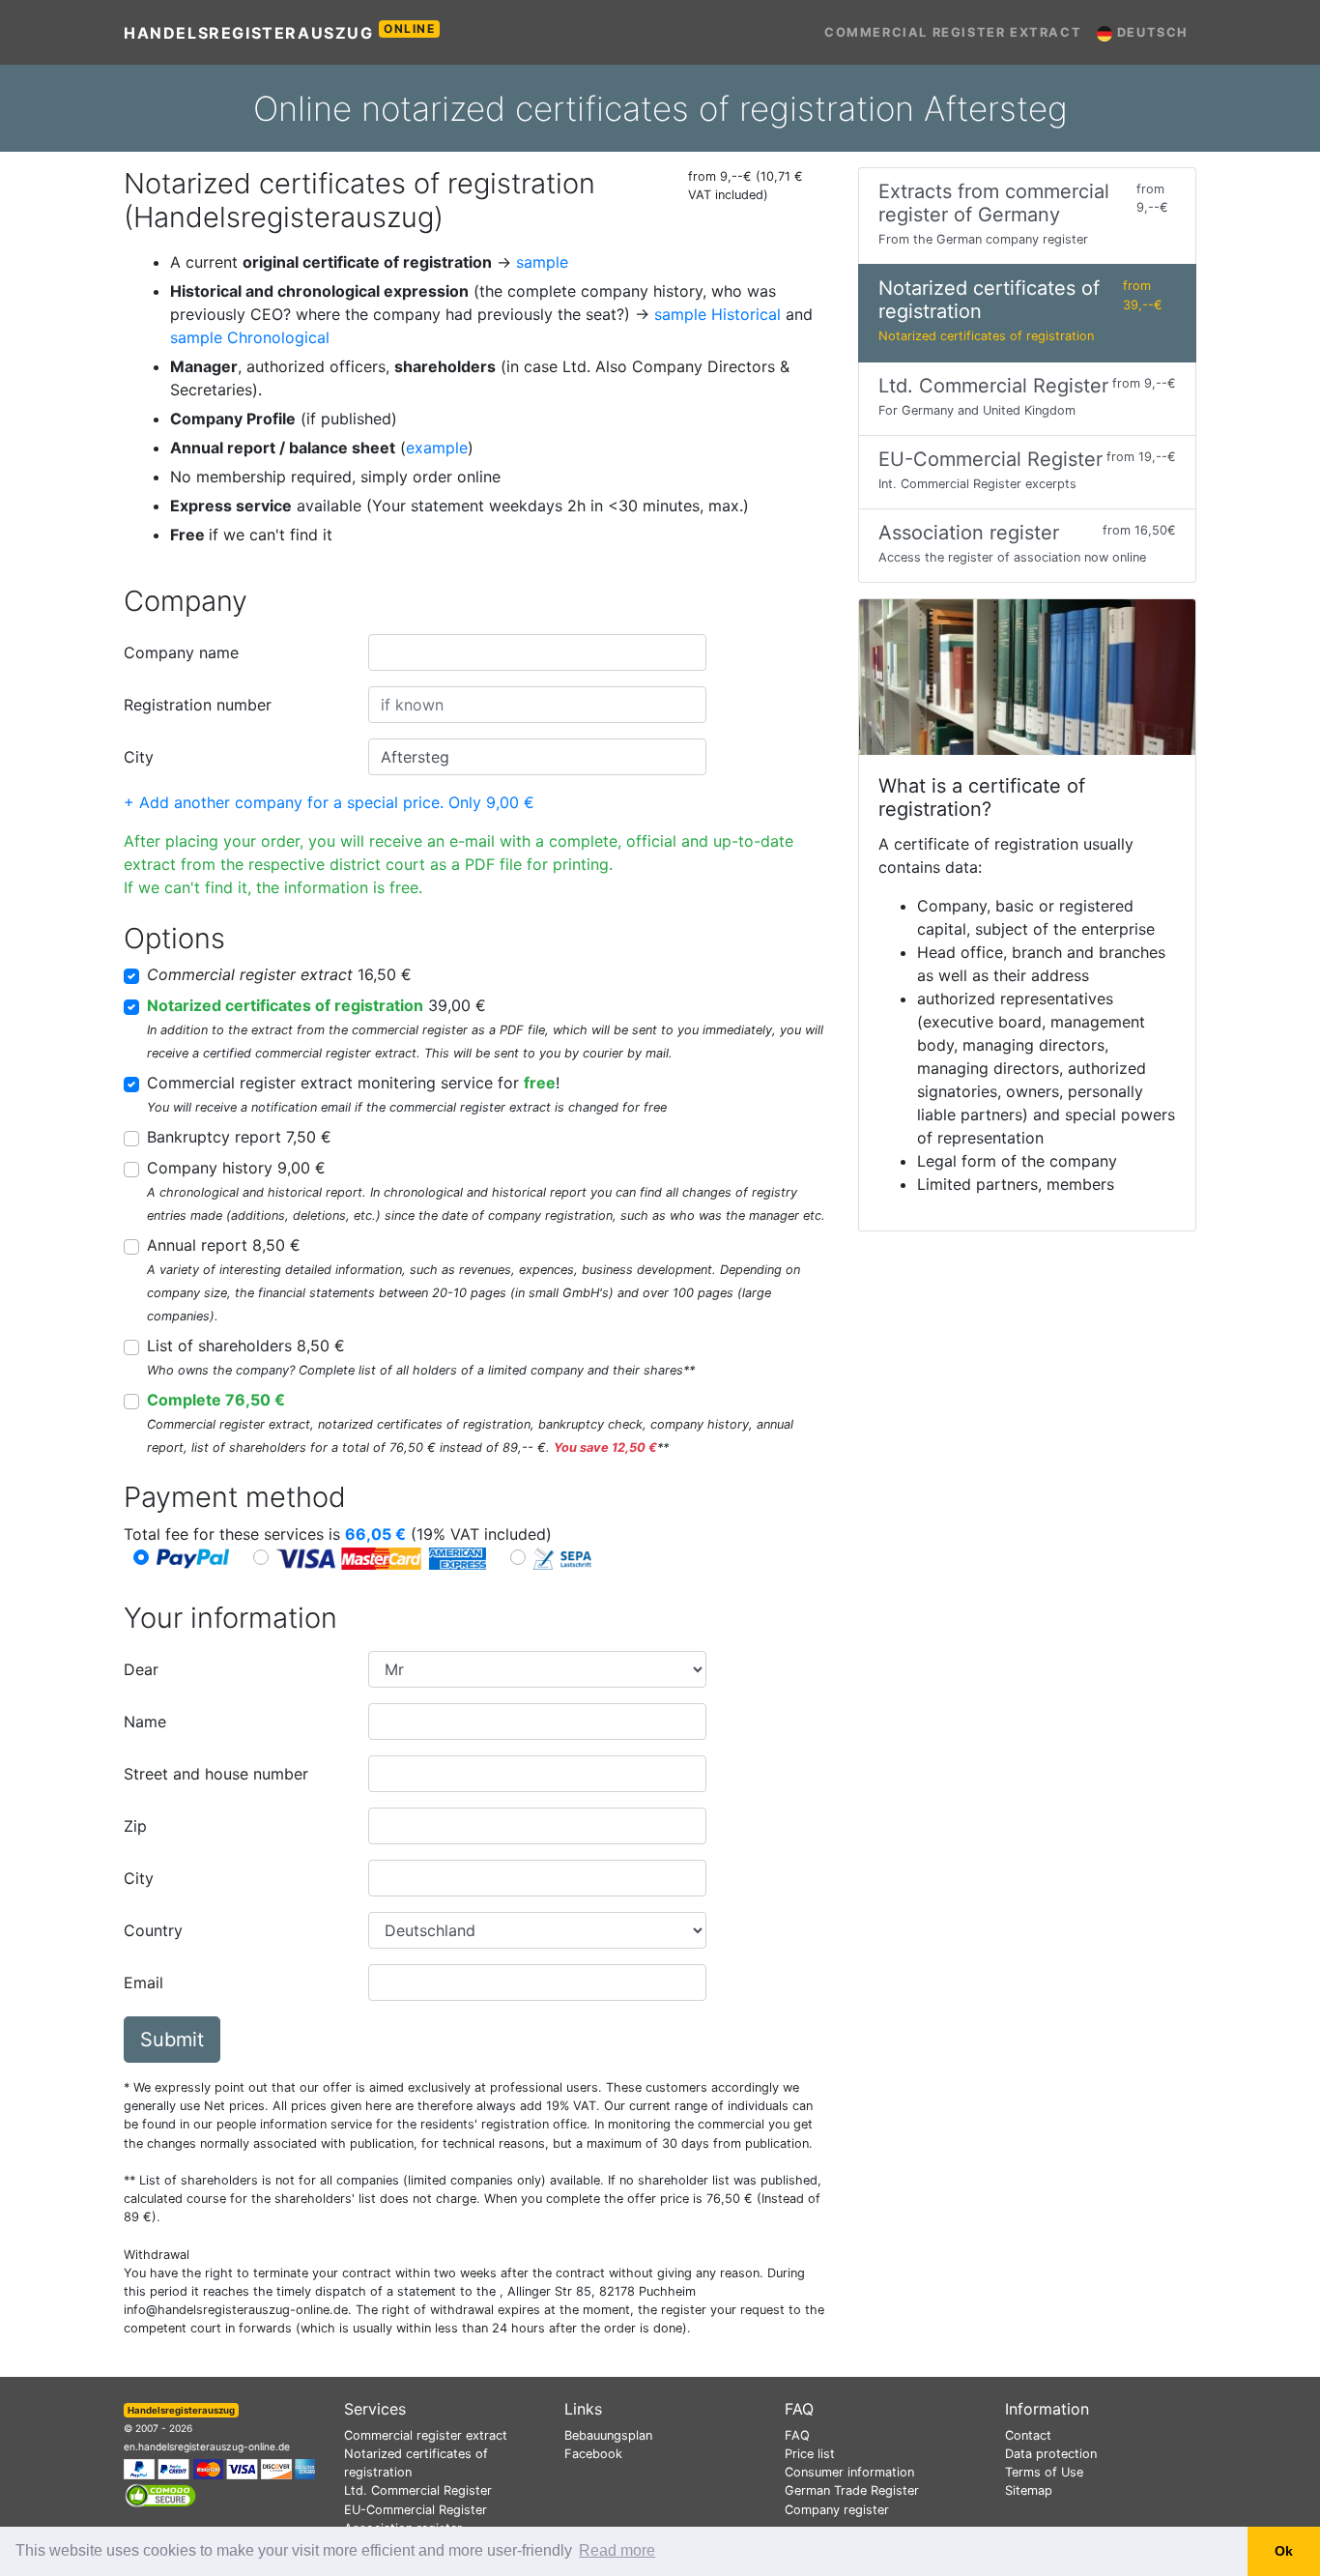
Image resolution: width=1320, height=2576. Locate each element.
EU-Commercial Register (416, 2510)
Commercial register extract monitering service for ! (353, 1083)
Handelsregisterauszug (280, 32)
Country (153, 1930)
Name (145, 1722)
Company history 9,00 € (236, 1168)
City (139, 757)
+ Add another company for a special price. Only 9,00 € (329, 802)
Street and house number (216, 1774)
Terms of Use (1044, 2472)
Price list (810, 2454)
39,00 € (316, 1005)
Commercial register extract (953, 32)
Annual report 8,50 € (224, 1245)
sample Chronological (250, 337)
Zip (135, 1826)
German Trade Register (852, 2490)
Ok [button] (1284, 2551)
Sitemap (1029, 2490)
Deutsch (1150, 32)
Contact (1028, 2435)
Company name (181, 652)
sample (542, 262)
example (437, 448)
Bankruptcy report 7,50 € (239, 1137)
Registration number (198, 705)
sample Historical (717, 314)
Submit (172, 2040)
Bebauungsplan (608, 2435)
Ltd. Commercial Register (418, 2490)
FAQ (797, 2435)
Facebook (593, 2454)
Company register (837, 2510)
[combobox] (537, 652)
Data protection (1051, 2454)
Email (143, 1983)
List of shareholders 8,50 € (246, 1346)
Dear (141, 1669)
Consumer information (849, 2472)
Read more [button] (617, 2550)
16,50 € (279, 974)
